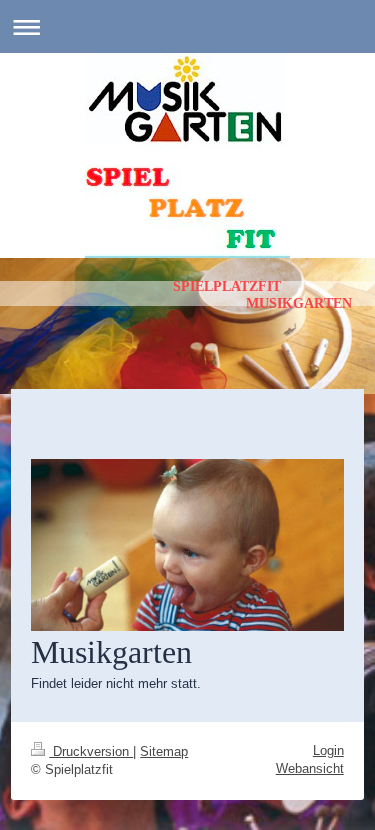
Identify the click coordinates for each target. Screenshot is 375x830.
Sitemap (164, 751)
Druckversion (91, 751)
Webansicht (310, 768)
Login (328, 750)
